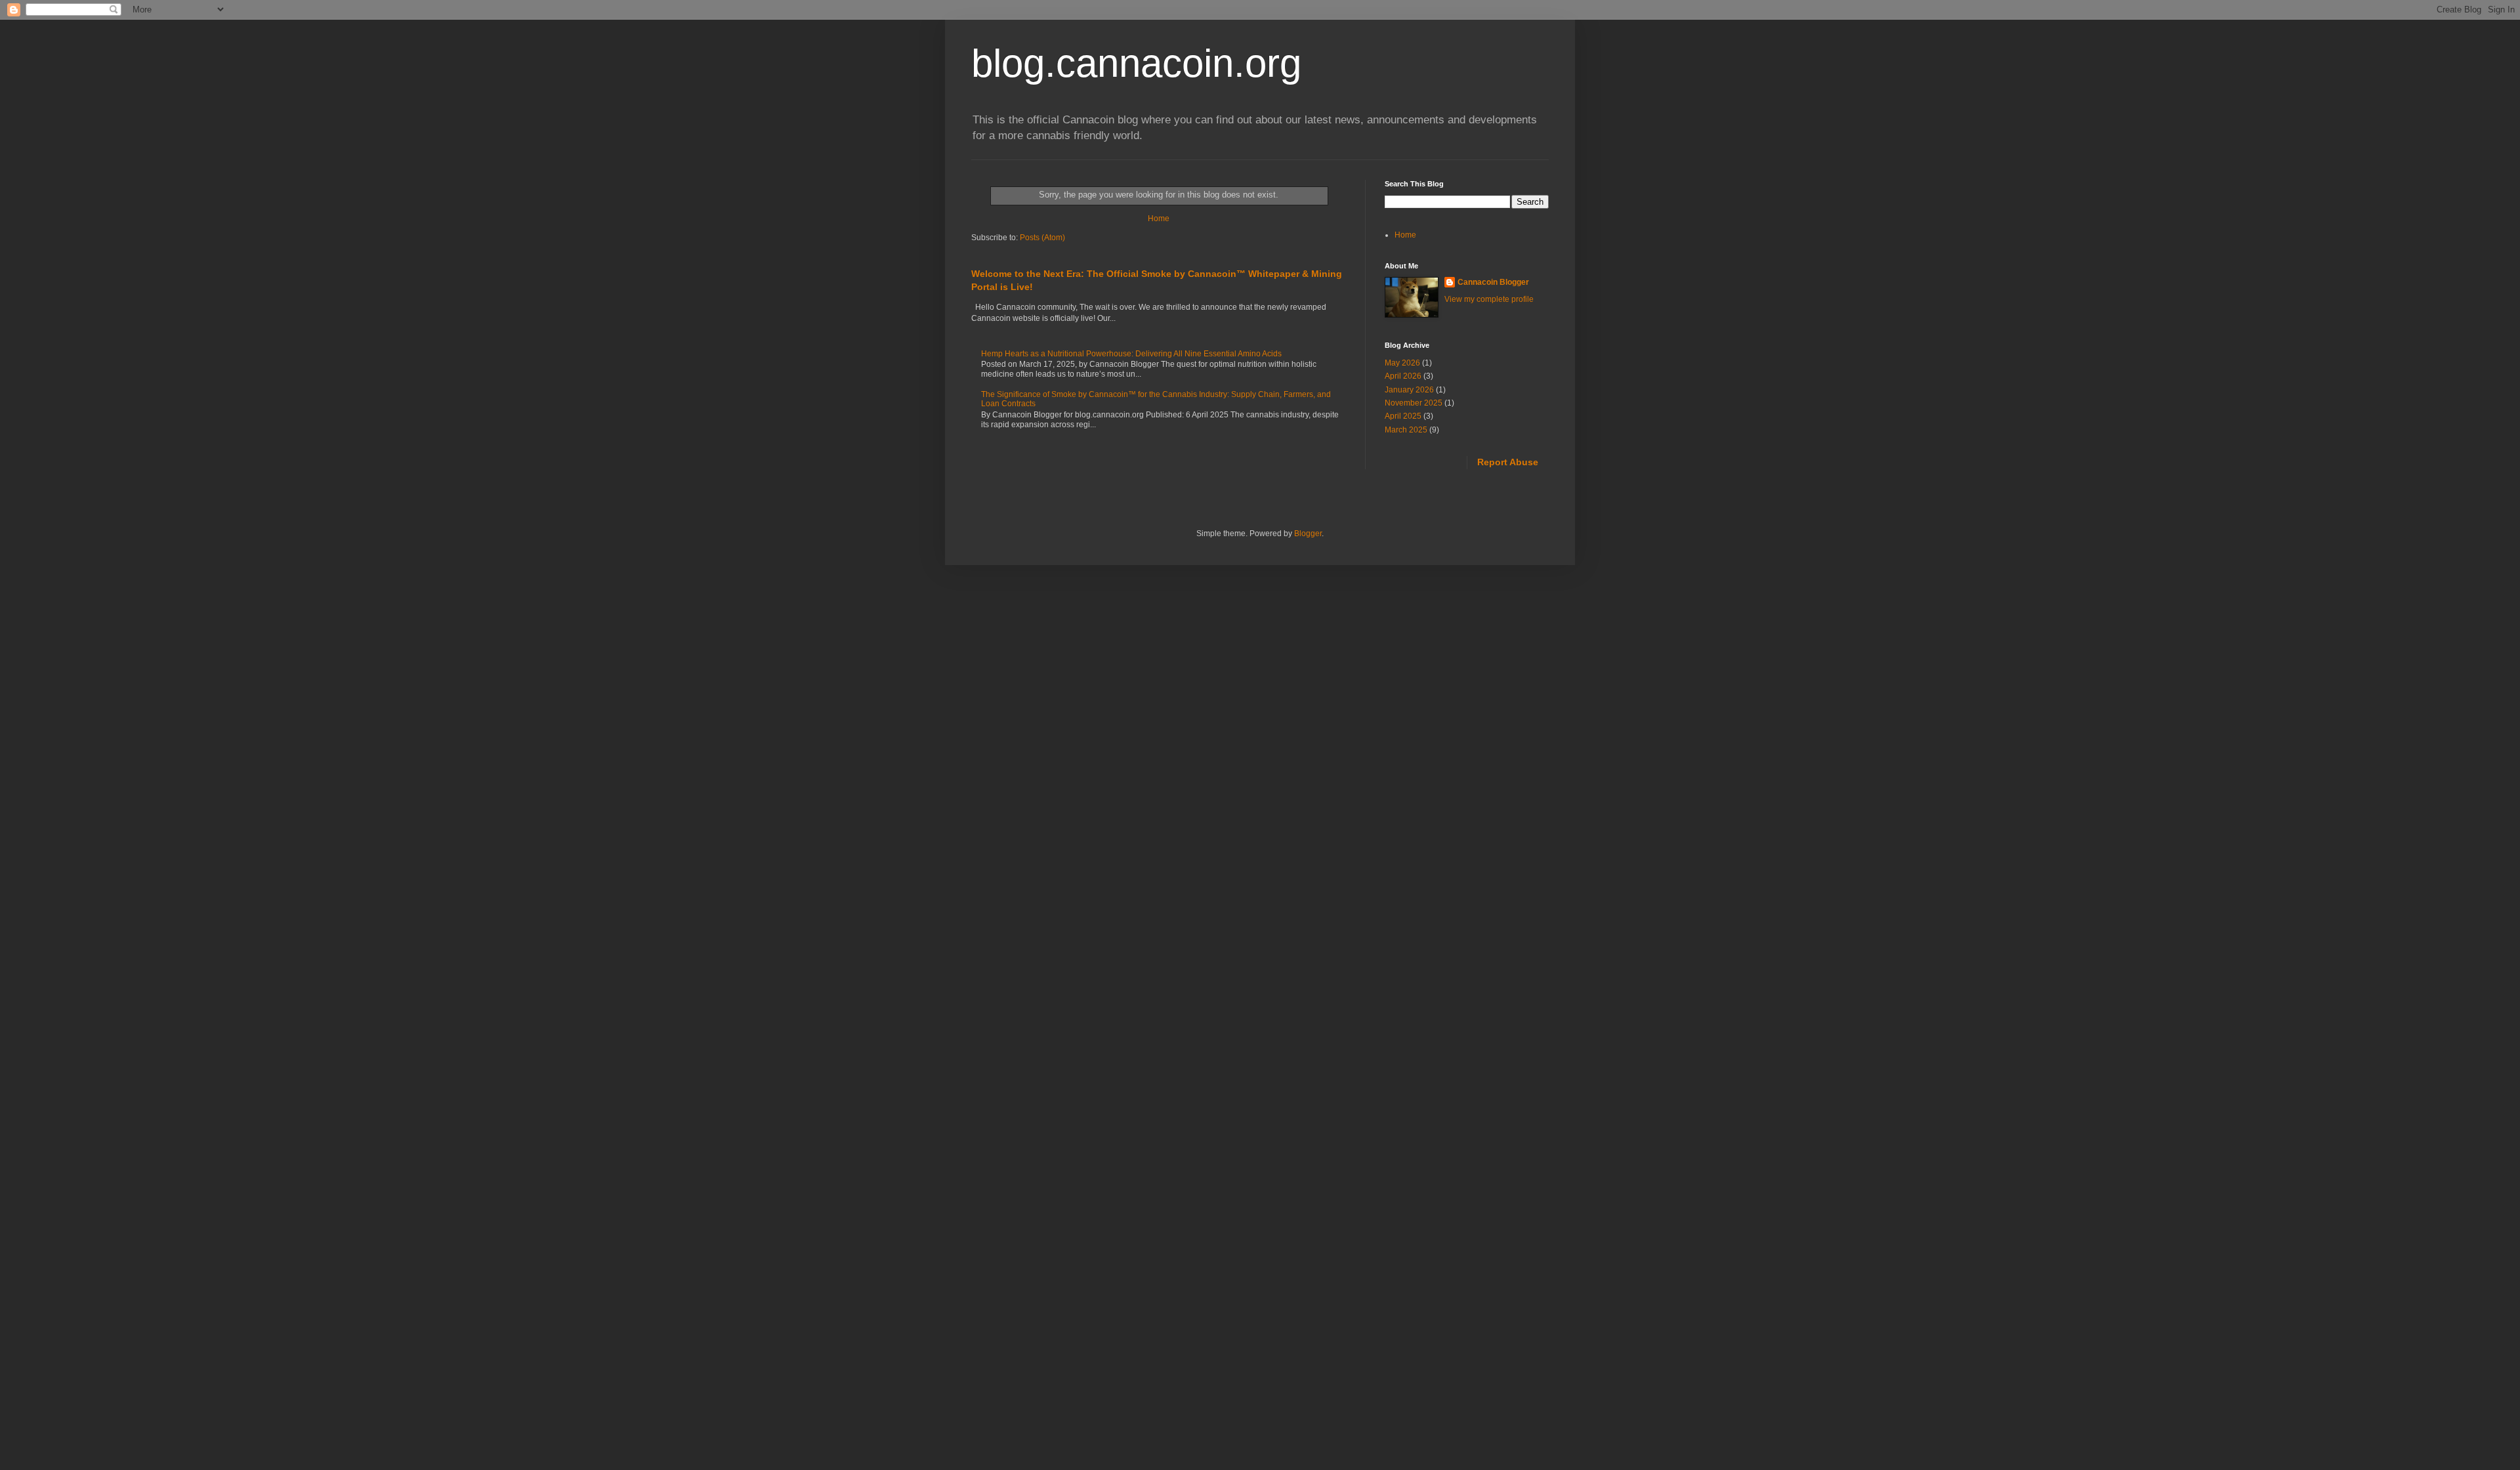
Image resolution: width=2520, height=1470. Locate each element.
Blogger (1308, 534)
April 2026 (1403, 376)
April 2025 (1403, 416)
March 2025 (1406, 430)
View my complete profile (1489, 299)
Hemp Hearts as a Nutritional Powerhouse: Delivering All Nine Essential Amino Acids (1131, 354)
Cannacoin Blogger (1493, 282)
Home (1159, 219)
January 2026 (1409, 390)
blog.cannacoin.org (1136, 63)
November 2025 (1414, 403)
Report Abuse (1508, 462)
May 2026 (1402, 363)
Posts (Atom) (1042, 238)
